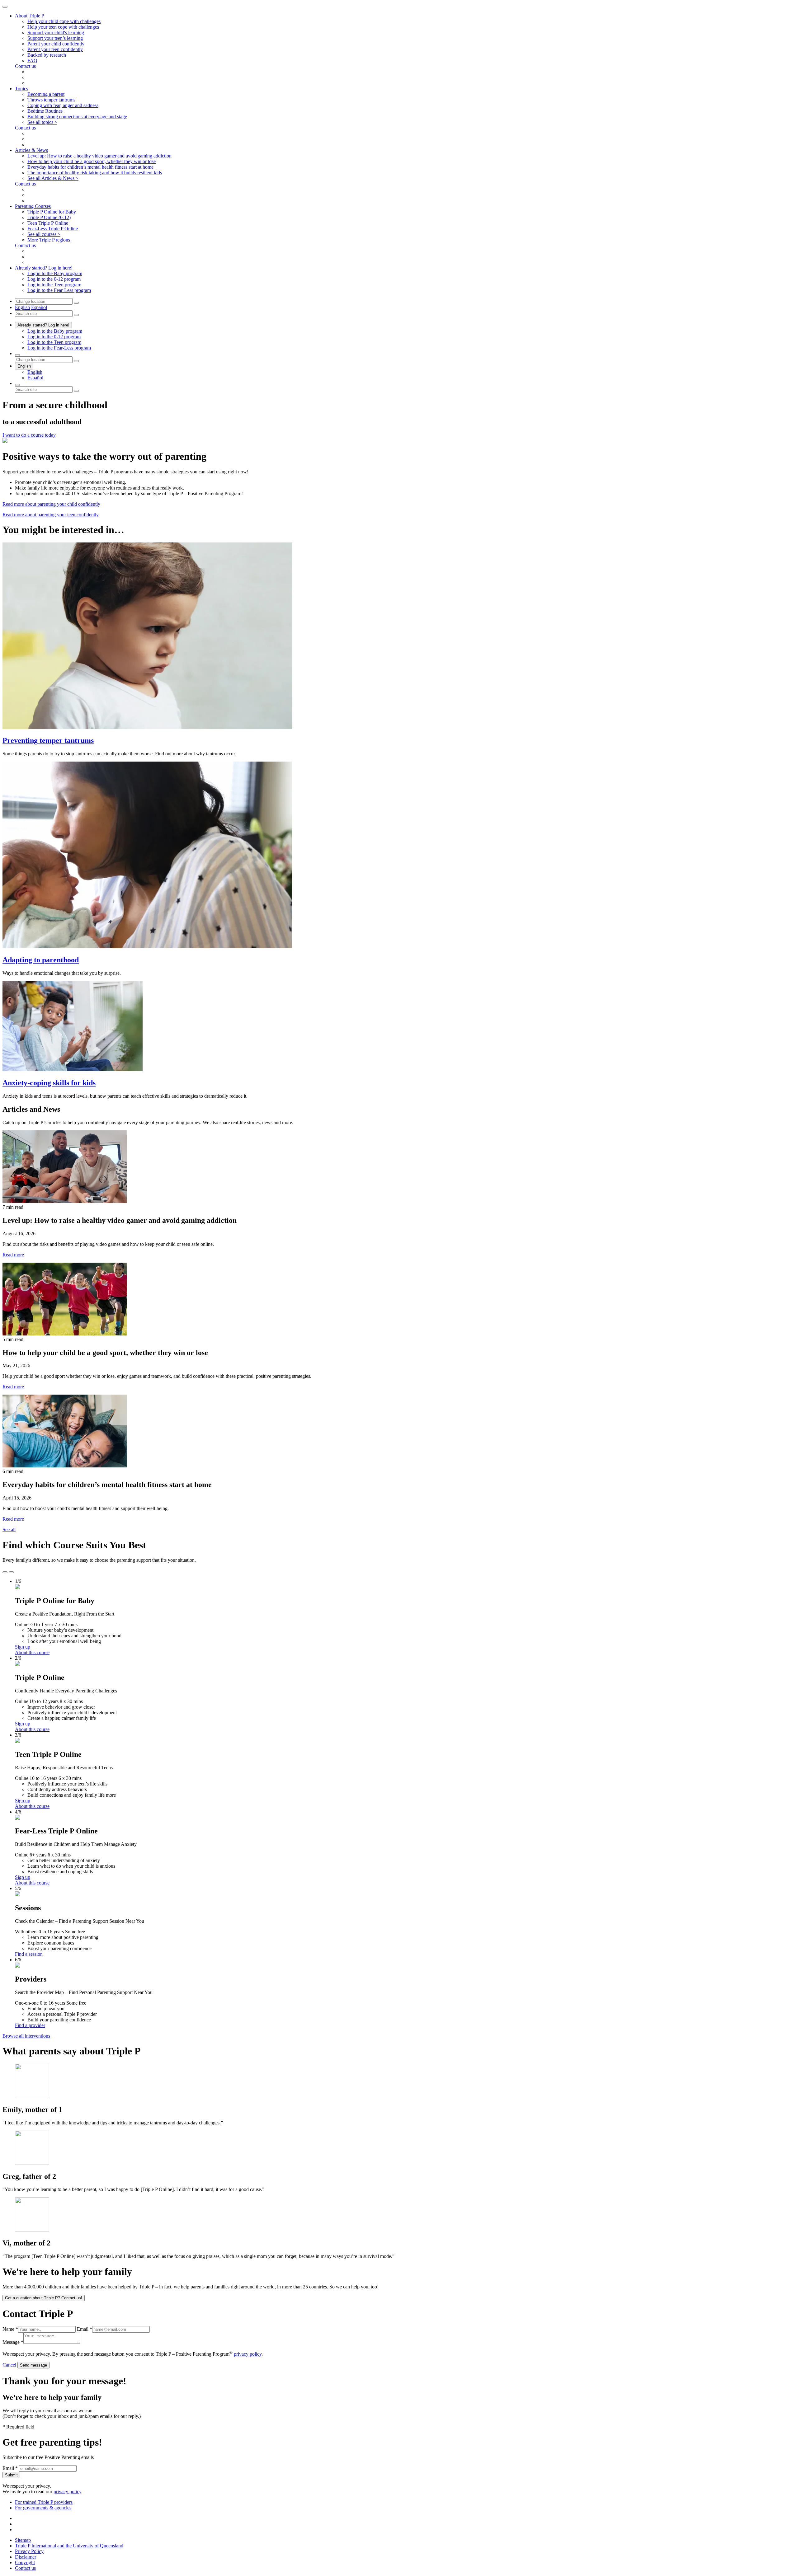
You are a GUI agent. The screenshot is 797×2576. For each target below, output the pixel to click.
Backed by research (47, 55)
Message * (13, 2342)
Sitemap (23, 2540)
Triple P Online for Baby (52, 212)
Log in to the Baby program (55, 273)
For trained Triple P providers (44, 2502)
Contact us (25, 2568)
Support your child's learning (56, 33)
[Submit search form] (76, 391)
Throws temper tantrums (51, 100)
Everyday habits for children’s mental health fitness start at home (90, 167)
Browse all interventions (26, 2036)
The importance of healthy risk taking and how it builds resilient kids (95, 173)
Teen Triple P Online (48, 223)
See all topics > (42, 122)
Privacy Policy (29, 2551)
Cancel (9, 2365)
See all (9, 1530)
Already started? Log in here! (43, 325)
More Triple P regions (49, 240)
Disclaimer (26, 2557)
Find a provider (30, 2025)
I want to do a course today (29, 435)
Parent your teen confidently (55, 49)
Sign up (23, 1647)
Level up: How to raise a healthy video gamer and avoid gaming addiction (99, 156)
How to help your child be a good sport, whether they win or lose (92, 161)
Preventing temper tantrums (48, 740)
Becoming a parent (46, 94)
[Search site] (17, 385)
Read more (13, 1255)
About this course (32, 1652)
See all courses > (44, 234)
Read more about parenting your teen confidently (51, 515)
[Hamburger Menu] (5, 7)
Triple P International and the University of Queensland (69, 2546)
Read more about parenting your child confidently (51, 504)
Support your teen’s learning (55, 38)
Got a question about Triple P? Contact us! (44, 2298)
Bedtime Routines (45, 111)
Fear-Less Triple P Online (53, 229)
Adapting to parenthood (41, 960)
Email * (85, 2329)
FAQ (32, 61)
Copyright (25, 2562)
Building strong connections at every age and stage (77, 117)
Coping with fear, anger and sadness (63, 105)
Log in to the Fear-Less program (59, 290)
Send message (33, 2365)
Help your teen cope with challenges (63, 27)
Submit (11, 2475)
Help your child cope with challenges (64, 21)
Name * (10, 2329)
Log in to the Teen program (54, 285)
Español (39, 307)
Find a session (29, 1954)
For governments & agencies (43, 2508)
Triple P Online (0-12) (49, 217)
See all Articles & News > (53, 178)
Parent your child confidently (56, 44)
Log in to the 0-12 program (54, 279)
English (22, 307)
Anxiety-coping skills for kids (49, 1083)
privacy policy (248, 2354)
